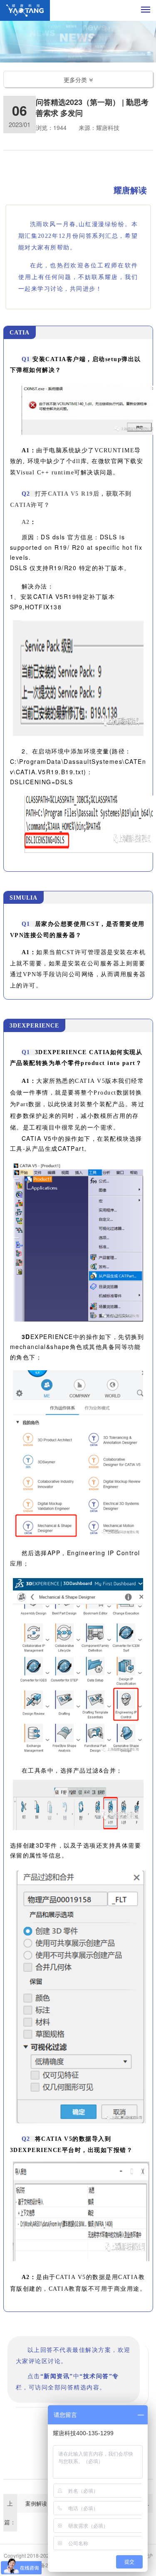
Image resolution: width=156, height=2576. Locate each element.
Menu (146, 9)
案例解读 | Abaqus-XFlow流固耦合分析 (49, 2503)
